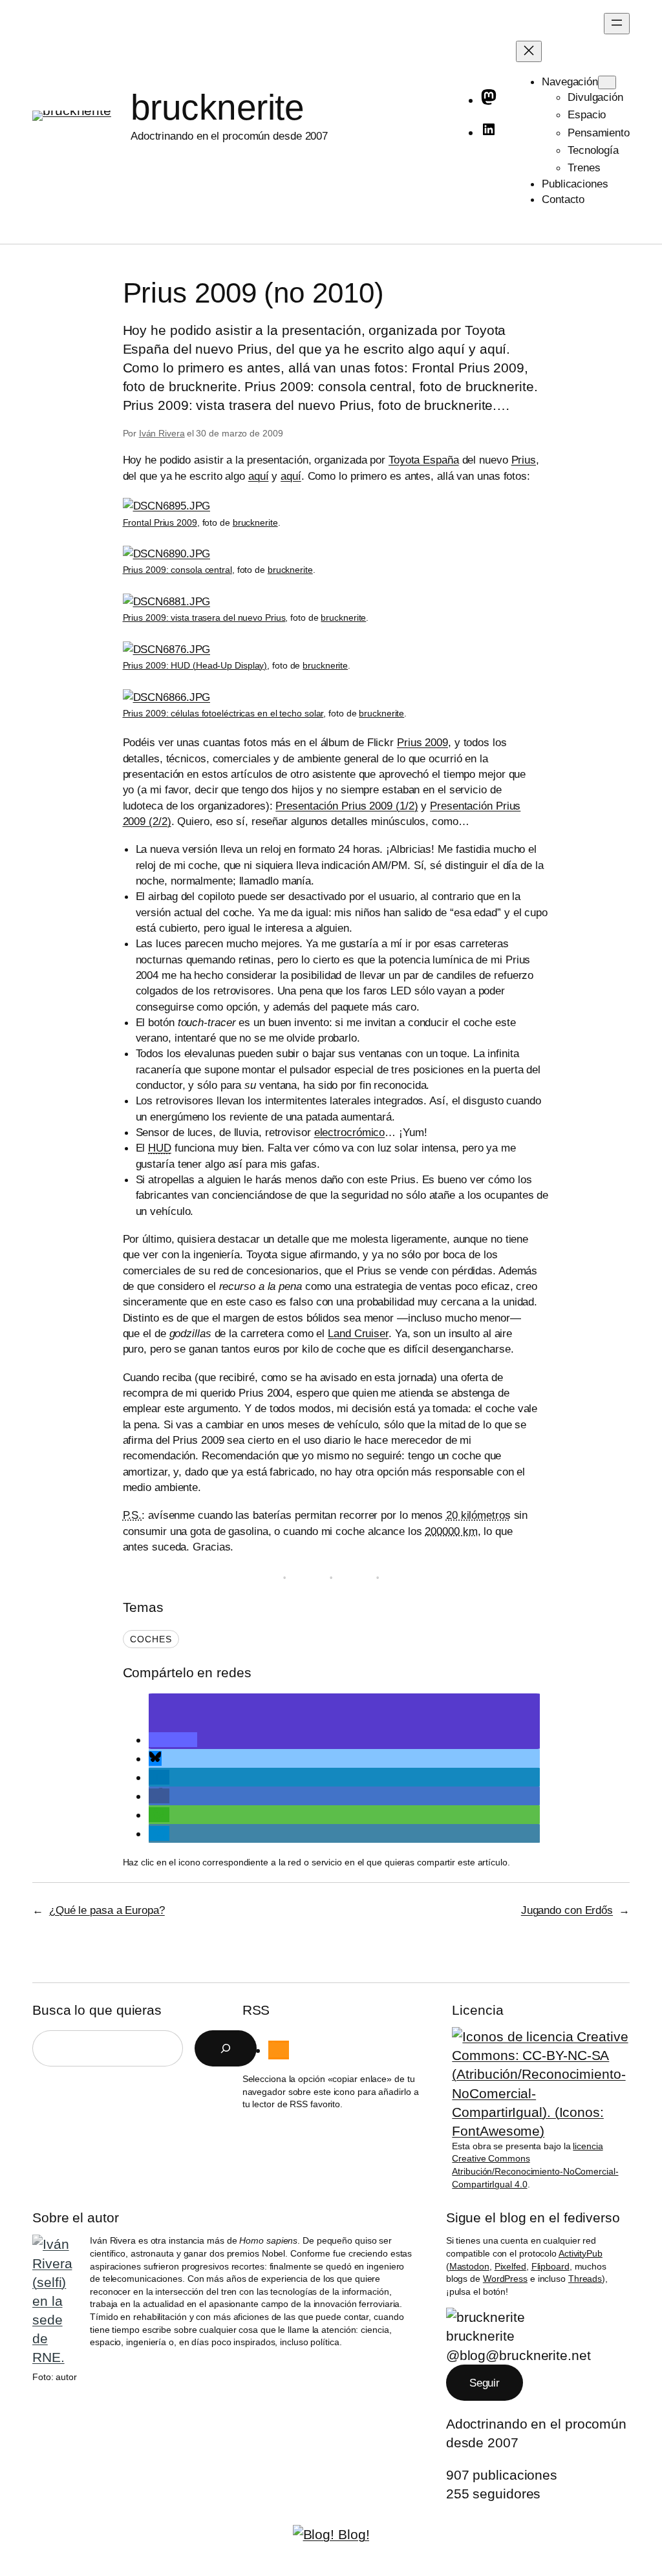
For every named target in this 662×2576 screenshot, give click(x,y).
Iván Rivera (162, 433)
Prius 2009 (422, 742)
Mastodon (469, 2266)
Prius (524, 460)
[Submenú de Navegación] (607, 82)
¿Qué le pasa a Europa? (107, 1910)
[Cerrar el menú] (529, 51)
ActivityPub (581, 2253)
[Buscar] (226, 2048)
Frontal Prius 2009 (160, 522)
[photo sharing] (167, 506)
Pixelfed (510, 2266)
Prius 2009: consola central (177, 570)
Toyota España (424, 460)
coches (151, 1639)
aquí (259, 476)
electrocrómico (350, 1132)
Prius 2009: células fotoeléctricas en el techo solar (223, 713)
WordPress (505, 2279)
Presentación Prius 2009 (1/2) (347, 806)
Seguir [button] (485, 2383)
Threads (585, 2279)
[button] (173, 1740)
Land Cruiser (358, 1333)
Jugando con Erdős (567, 1910)
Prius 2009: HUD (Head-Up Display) (195, 665)
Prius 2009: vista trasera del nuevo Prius (204, 617)
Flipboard (550, 2266)
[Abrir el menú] (617, 24)
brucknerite (218, 107)
